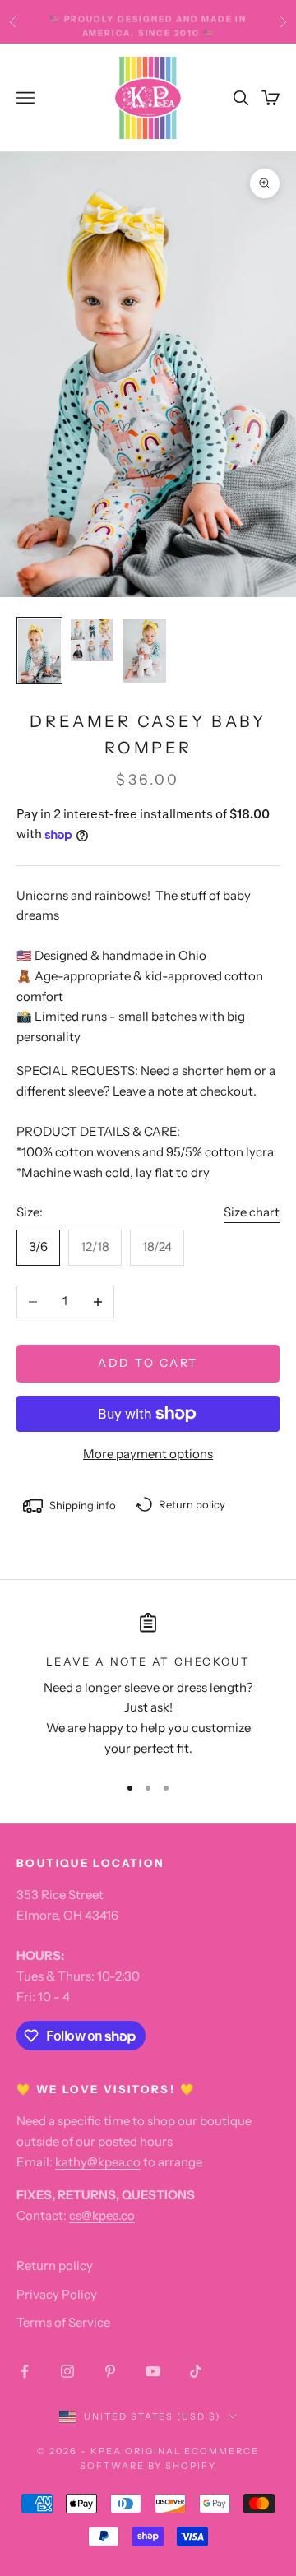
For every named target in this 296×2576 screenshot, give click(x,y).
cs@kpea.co (102, 2215)
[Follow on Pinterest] (110, 2371)
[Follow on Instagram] (67, 2371)
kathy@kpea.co (98, 2162)
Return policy (55, 2266)
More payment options (148, 1454)
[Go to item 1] (39, 651)
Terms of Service (63, 2322)
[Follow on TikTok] (196, 2371)
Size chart (252, 1212)
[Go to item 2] (92, 640)
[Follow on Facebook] (25, 2371)
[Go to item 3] (145, 651)
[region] (148, 1686)
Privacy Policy (57, 2294)
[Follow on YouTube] (153, 2371)
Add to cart (148, 1363)
